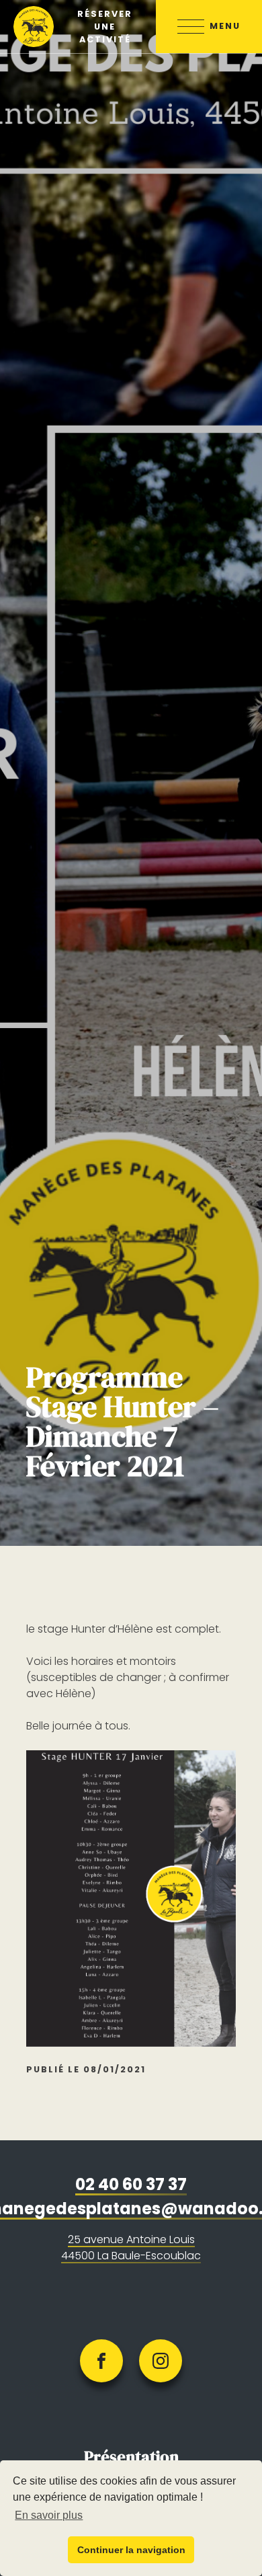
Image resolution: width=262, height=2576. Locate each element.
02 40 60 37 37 (131, 2184)
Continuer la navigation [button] (131, 2550)
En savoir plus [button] (49, 2515)
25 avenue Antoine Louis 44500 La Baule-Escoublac (131, 2248)
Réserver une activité (105, 27)
